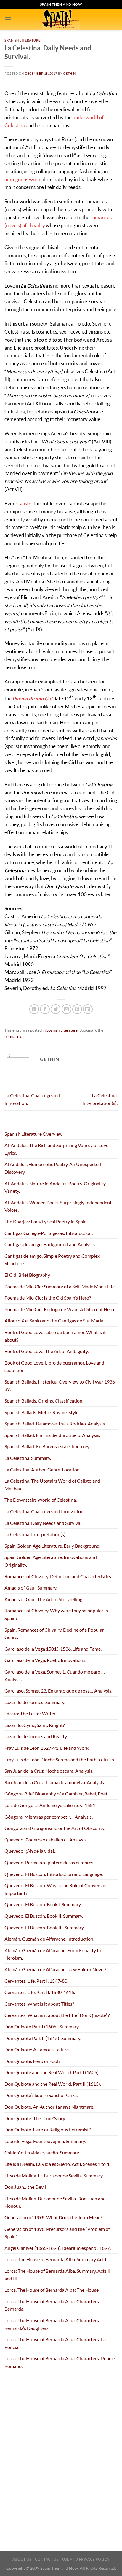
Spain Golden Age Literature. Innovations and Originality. (51, 1561)
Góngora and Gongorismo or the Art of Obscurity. (55, 1828)
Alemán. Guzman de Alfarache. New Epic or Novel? (55, 1969)
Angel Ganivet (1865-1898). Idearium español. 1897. (58, 2248)
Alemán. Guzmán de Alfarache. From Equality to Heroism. (53, 1954)
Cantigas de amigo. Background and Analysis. (50, 1244)
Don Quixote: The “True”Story (35, 2118)
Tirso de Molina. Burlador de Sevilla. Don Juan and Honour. (55, 2202)
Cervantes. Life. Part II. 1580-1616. (40, 1992)
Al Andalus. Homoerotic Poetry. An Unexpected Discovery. (53, 1168)
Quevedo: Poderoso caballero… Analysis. (46, 1840)
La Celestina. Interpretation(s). (35, 1534)
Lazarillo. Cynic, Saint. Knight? (34, 1725)
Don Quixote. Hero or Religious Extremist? (48, 2130)
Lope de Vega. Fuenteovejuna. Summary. (45, 2141)
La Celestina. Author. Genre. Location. (42, 1469)
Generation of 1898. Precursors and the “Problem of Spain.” (57, 2233)
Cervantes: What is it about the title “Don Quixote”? (57, 2015)
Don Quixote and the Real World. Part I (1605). (52, 2072)
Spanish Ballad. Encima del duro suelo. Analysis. (52, 1435)
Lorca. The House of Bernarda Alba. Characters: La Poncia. (55, 2343)
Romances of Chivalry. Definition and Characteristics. (58, 1576)
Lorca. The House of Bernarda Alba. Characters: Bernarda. (52, 2305)
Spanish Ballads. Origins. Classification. (44, 1401)
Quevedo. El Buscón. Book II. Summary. (44, 1916)
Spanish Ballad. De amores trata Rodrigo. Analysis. (55, 1423)
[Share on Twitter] (56, 1009)
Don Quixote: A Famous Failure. (37, 2049)
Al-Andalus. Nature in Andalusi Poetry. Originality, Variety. (55, 1187)
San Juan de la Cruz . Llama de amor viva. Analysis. (55, 1782)
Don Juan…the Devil (25, 2187)
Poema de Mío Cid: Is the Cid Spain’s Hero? (48, 1298)
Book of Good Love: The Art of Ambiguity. (46, 1351)
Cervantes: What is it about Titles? (39, 2004)
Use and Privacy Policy (86, 2559)
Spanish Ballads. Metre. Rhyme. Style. (42, 1412)
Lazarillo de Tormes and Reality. (36, 1736)
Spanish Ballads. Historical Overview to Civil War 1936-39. (61, 1385)
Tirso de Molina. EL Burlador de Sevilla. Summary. (54, 2176)
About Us (22, 2559)
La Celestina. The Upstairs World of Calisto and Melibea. (52, 1485)
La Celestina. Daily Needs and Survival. (43, 1523)
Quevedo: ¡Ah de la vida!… (31, 1851)
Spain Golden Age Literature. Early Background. (52, 1546)
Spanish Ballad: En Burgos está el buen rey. (47, 1446)
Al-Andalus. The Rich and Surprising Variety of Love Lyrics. (56, 1149)
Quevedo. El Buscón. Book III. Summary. (44, 1927)
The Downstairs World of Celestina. (41, 1500)
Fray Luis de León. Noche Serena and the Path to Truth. (60, 1759)
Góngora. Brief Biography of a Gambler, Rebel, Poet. (56, 1794)
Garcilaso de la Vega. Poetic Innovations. (45, 1660)
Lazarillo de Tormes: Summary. (35, 1702)
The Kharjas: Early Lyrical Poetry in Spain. (46, 1221)
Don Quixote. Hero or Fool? (32, 2061)
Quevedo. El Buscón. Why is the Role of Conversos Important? (55, 1889)
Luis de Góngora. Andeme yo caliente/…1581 (50, 1805)
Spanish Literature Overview (33, 1134)
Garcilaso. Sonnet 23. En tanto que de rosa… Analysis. (58, 1691)
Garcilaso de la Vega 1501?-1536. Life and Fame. (53, 1649)
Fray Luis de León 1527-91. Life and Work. (47, 1748)
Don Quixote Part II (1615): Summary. (43, 2038)
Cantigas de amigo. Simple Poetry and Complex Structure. (52, 1260)
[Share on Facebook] (45, 1009)
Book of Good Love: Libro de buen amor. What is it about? (55, 1336)
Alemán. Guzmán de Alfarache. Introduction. (49, 1939)
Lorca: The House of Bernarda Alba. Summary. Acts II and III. (57, 2275)
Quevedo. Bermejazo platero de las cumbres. (49, 1862)
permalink (13, 1036)
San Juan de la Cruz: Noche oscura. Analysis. (49, 1771)
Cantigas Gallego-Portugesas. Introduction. (49, 1233)
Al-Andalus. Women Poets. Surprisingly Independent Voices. (58, 1206)
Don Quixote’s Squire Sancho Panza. (41, 2095)
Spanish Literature (22, 40)
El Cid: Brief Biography (27, 1275)
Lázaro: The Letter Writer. (30, 1713)
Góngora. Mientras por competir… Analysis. (49, 1817)
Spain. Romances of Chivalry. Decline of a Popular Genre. (54, 1634)
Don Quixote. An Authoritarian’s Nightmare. (49, 2107)
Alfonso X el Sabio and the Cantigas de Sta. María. (54, 1320)
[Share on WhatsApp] (34, 1009)
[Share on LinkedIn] (88, 1009)
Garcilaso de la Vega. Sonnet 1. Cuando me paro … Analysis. (55, 1675)
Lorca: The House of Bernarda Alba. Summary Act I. (56, 2259)
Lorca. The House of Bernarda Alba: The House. (52, 2290)
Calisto (24, 503)
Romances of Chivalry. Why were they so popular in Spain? (56, 1614)
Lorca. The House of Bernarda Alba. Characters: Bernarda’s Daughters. (52, 2324)
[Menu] (8, 19)
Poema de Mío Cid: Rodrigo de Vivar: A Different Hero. (60, 1309)
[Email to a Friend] (66, 1009)
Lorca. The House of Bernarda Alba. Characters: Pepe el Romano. (60, 2362)
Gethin (69, 73)
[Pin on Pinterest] (77, 1009)
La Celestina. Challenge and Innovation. (44, 1511)
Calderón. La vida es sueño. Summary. (42, 2152)
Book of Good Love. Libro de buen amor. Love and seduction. (54, 1366)
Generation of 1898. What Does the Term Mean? (53, 2217)
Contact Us (47, 2559)
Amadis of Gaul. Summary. (31, 1588)
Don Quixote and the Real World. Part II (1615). (53, 2084)
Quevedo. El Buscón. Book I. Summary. (43, 1904)
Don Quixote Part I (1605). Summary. (42, 2027)
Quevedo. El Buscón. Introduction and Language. (54, 1874)
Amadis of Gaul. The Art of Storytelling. (44, 1599)
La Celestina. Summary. (28, 1458)
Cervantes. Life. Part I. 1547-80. (36, 1981)
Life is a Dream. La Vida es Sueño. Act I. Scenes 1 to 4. (57, 2164)
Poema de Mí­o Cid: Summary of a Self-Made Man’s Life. (60, 1286)
